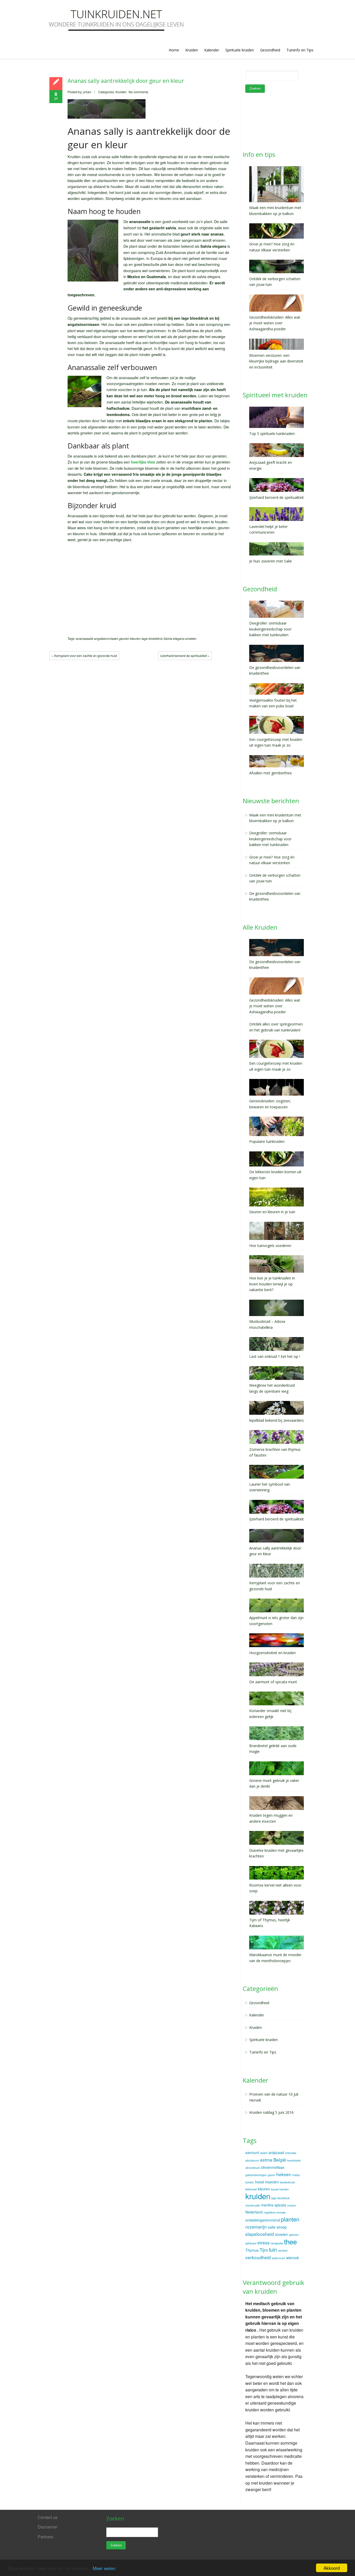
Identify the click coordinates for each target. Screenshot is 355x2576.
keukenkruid (287, 2182)
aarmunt (252, 2152)
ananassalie (85, 638)
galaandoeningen (256, 2175)
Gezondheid (270, 50)
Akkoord (332, 2568)
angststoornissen (106, 638)
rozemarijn (256, 2227)
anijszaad (276, 2152)
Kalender (212, 50)
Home (174, 50)
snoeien (281, 2234)
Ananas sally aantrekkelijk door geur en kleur (126, 81)
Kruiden (192, 50)
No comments (138, 92)
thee (290, 2241)
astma (266, 2160)
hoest (259, 2182)
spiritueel (251, 2243)
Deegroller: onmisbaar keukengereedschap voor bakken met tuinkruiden (270, 839)
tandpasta (277, 2243)
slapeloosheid (260, 2234)
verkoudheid (258, 2257)
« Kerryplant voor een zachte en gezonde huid (84, 656)
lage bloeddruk (152, 638)
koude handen (280, 2189)
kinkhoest (251, 2189)
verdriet (283, 2250)
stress (264, 2242)
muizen (292, 2205)
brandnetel (294, 2160)
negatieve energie (275, 2212)
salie (272, 2227)
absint (264, 2153)
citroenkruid (252, 2168)
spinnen (294, 2235)
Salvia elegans (174, 638)
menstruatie (253, 2205)
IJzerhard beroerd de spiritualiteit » (185, 656)
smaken (191, 638)
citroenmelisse (272, 2167)
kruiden (258, 2196)
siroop (282, 2227)
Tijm (264, 2250)
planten (290, 2219)
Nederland (254, 2212)
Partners (45, 2537)
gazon (271, 2175)
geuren (124, 638)
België (280, 2160)
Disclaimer (48, 2527)
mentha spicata (274, 2205)
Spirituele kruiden (240, 50)
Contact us (48, 2517)
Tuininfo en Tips (300, 50)
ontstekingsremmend (263, 2220)
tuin (273, 2250)
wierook (292, 2258)
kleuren (135, 638)
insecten (272, 2182)
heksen (284, 2174)
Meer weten (104, 2568)
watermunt (278, 2258)
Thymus (252, 2250)
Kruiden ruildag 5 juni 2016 (271, 2112)
